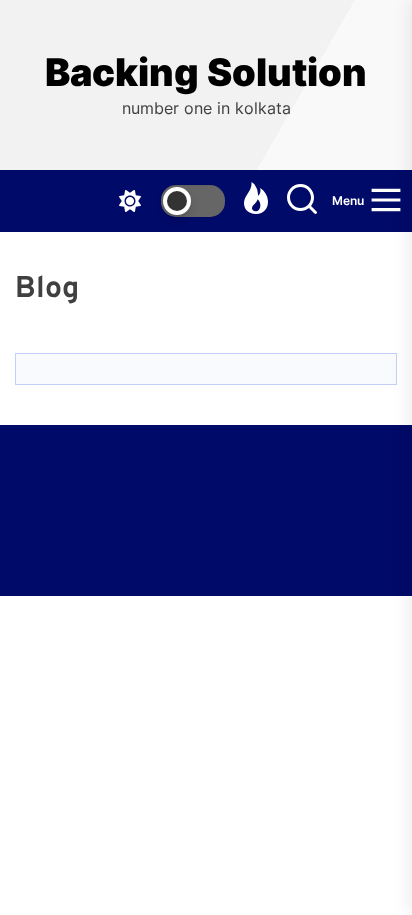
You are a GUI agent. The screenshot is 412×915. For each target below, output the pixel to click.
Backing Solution (206, 72)
